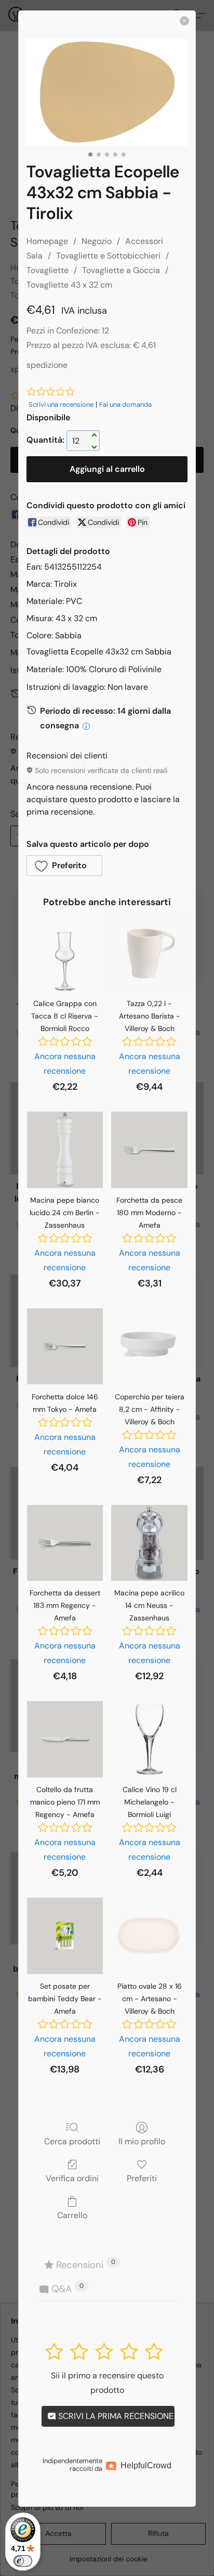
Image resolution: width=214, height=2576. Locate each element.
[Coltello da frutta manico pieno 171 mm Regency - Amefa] (65, 1739)
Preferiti (142, 2178)
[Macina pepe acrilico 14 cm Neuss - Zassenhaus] (149, 1543)
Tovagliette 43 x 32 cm (69, 285)
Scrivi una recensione (61, 404)
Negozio (97, 241)
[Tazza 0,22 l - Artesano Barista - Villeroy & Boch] (149, 953)
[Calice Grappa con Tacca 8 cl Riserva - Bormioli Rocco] (65, 953)
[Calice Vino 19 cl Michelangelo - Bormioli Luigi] (149, 1739)
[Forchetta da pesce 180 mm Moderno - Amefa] (149, 1150)
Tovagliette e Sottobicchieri (108, 256)
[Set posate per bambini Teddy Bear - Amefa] (65, 1936)
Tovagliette (48, 270)
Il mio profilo (142, 2141)
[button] (64, 866)
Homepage (47, 241)
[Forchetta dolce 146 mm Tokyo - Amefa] (65, 1347)
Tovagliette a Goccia (121, 270)
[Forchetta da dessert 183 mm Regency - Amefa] (65, 1543)
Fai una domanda (125, 404)
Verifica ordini (72, 2178)
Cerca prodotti (72, 2141)
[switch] (23, 2561)
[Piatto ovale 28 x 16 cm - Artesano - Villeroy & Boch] (149, 1936)
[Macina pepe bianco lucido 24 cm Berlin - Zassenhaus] (65, 1150)
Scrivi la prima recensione (115, 2416)
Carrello (72, 2215)
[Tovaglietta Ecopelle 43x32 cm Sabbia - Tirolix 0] (107, 92)
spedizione (47, 365)
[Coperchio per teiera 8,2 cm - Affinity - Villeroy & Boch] (149, 1347)
